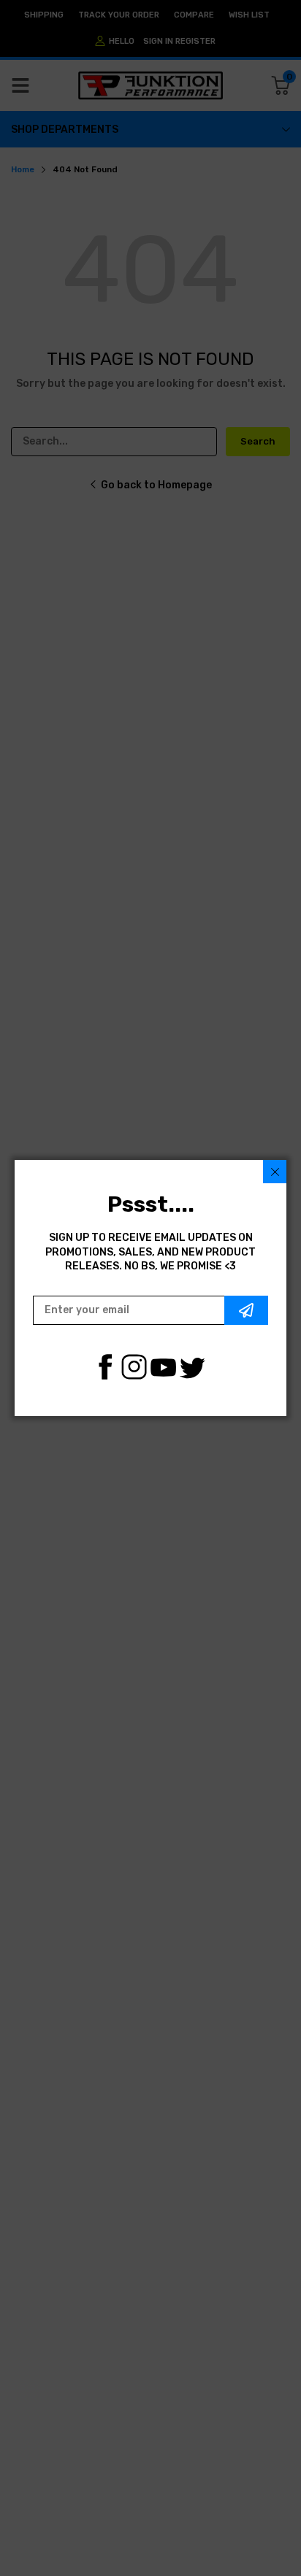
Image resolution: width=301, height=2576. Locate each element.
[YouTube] (163, 1367)
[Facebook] (105, 1367)
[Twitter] (193, 1367)
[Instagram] (134, 1367)
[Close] (275, 1172)
